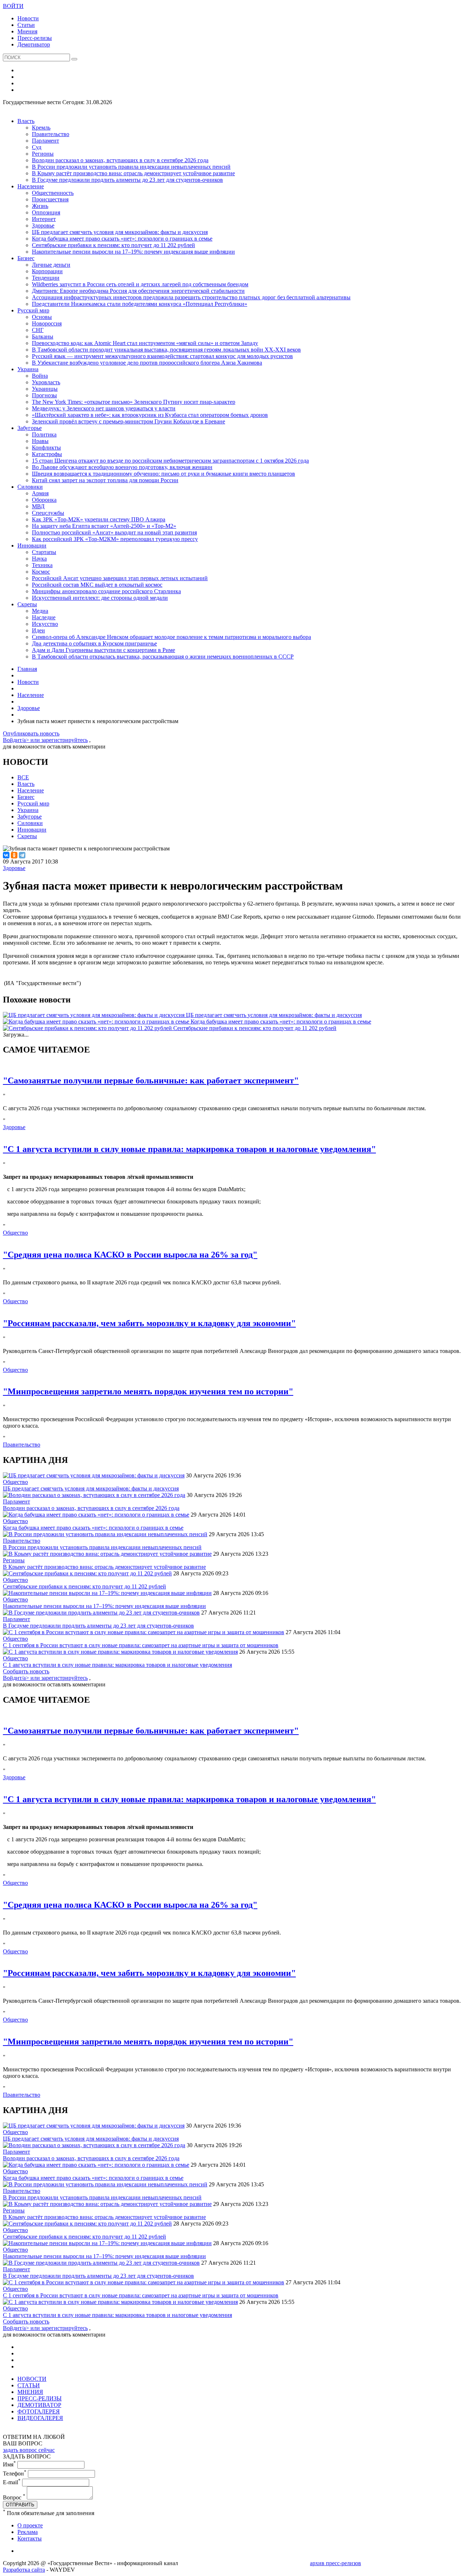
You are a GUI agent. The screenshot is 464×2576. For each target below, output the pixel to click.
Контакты (30, 2538)
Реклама (28, 2532)
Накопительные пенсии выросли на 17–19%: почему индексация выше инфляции (133, 252)
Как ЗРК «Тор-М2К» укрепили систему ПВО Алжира (99, 519)
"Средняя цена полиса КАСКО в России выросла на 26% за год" (130, 1255)
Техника (42, 565)
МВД (38, 506)
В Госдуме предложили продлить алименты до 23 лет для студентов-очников (127, 180)
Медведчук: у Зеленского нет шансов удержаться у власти (104, 408)
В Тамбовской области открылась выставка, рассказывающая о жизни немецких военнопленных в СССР (163, 657)
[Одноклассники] (14, 855)
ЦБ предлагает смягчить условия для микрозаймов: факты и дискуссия (120, 232)
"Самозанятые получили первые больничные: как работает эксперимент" (151, 1080)
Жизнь (40, 206)
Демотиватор (34, 44)
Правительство (51, 134)
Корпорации (47, 271)
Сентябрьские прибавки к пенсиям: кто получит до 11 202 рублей (113, 245)
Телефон (15, 2474)
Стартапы (44, 552)
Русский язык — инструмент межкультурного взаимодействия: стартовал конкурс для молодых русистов (162, 356)
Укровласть (46, 382)
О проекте (30, 2525)
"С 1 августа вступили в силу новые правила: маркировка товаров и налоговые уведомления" (189, 1149)
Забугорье (30, 428)
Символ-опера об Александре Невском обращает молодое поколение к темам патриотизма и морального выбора (171, 637)
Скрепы (27, 604)
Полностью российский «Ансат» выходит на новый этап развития (114, 532)
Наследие (44, 617)
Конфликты (46, 448)
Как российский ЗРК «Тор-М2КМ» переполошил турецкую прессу (115, 539)
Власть (26, 121)
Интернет (44, 219)
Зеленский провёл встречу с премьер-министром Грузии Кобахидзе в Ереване (129, 421)
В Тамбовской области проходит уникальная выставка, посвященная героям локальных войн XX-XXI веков (166, 350)
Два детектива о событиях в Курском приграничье (94, 643)
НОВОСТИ (32, 2379)
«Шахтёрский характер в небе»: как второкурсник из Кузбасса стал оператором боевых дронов (150, 415)
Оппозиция (46, 212)
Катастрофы (47, 454)
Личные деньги (51, 265)
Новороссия (47, 323)
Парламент (45, 141)
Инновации (32, 545)
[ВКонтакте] (6, 855)
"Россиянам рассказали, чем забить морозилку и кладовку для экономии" (149, 1323)
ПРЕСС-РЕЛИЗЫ (40, 2398)
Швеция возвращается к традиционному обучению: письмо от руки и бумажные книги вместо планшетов (163, 474)
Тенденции (46, 278)
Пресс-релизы (35, 38)
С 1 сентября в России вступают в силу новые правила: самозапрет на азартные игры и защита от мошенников (141, 1645)
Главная (27, 669)
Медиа (40, 611)
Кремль (41, 128)
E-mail (12, 2482)
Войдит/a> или (22, 740)
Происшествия (50, 199)
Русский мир (33, 310)
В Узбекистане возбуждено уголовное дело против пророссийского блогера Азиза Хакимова (147, 363)
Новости (28, 18)
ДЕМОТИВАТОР (39, 2405)
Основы (42, 317)
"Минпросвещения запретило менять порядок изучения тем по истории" (148, 1391)
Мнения (27, 31)
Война (40, 376)
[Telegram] (22, 855)
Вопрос (14, 2497)
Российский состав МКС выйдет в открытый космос (97, 585)
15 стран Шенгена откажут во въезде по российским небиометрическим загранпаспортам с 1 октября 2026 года (170, 461)
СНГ (38, 330)
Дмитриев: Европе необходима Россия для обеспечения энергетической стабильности (138, 291)
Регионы (43, 154)
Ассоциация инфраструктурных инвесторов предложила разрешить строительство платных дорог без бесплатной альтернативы (191, 297)
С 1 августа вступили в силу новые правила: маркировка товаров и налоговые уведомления (117, 1665)
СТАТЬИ (29, 2385)
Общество (15, 1233)
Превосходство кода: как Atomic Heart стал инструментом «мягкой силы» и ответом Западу (145, 343)
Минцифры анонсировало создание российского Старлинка (106, 591)
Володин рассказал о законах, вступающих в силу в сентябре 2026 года (120, 160)
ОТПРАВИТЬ (20, 2505)
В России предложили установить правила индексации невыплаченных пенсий (131, 167)
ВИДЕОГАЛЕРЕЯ (40, 2418)
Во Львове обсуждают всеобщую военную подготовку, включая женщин (122, 467)
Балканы (43, 337)
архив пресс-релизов (335, 2563)
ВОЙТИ (13, 6)
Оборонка (44, 500)
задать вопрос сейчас (29, 2450)
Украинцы (45, 389)
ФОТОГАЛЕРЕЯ (39, 2411)
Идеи (38, 630)
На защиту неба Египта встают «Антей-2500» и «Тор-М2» (104, 526)
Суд (37, 147)
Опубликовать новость (31, 733)
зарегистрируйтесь (65, 740)
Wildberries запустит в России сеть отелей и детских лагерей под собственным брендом (140, 284)
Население (31, 186)
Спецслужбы (48, 513)
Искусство (45, 624)
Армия (40, 493)
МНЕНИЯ (30, 2392)
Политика (44, 434)
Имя (9, 2464)
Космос (41, 572)
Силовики (30, 487)
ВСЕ (23, 777)
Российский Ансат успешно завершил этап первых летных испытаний (120, 578)
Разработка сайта (24, 2570)
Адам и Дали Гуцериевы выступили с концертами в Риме (103, 650)
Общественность (53, 193)
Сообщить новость (26, 1671)
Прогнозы (44, 395)
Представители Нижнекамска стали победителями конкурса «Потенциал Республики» (140, 304)
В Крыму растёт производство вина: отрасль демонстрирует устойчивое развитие (133, 173)
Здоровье (43, 225)
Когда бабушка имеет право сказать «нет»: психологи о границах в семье (122, 239)
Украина (28, 369)
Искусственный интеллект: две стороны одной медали (100, 598)
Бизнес (26, 258)
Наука (39, 559)
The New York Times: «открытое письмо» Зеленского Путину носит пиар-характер (134, 402)
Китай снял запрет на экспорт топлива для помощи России (105, 480)
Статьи (26, 25)
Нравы (40, 441)
